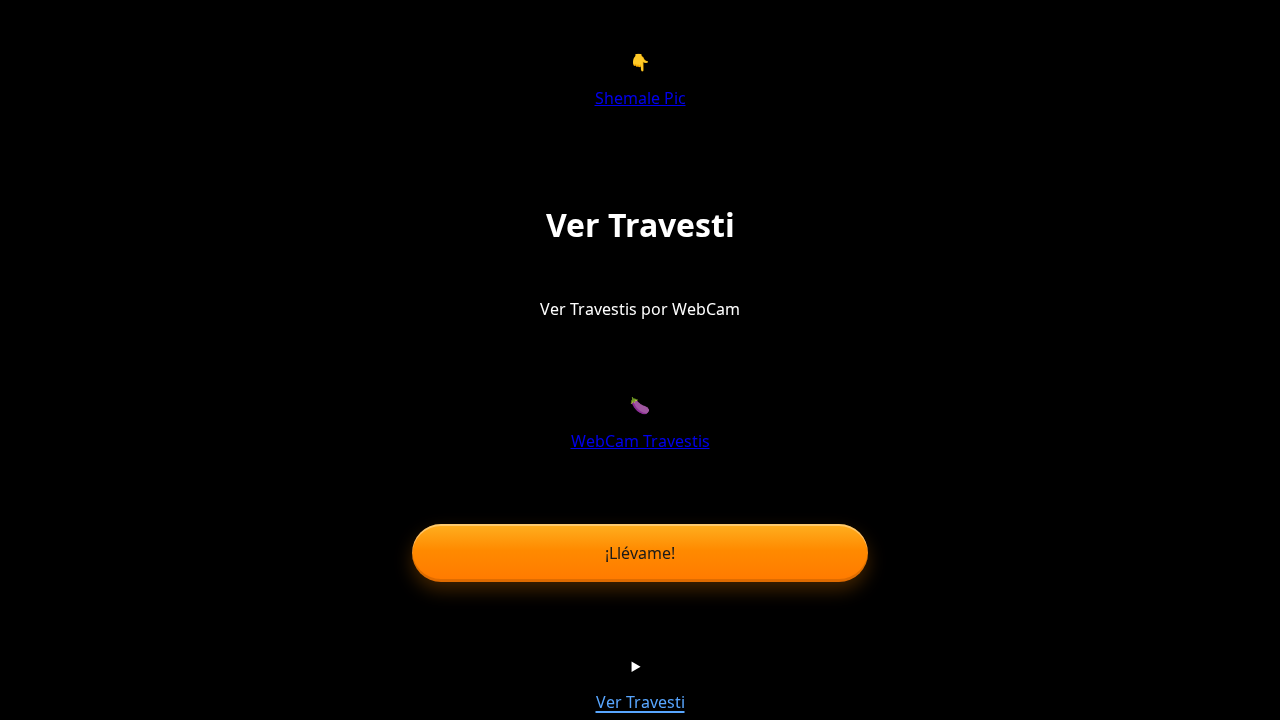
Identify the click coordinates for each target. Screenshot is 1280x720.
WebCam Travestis (640, 441)
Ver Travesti (640, 702)
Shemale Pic (640, 98)
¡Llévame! (640, 553)
